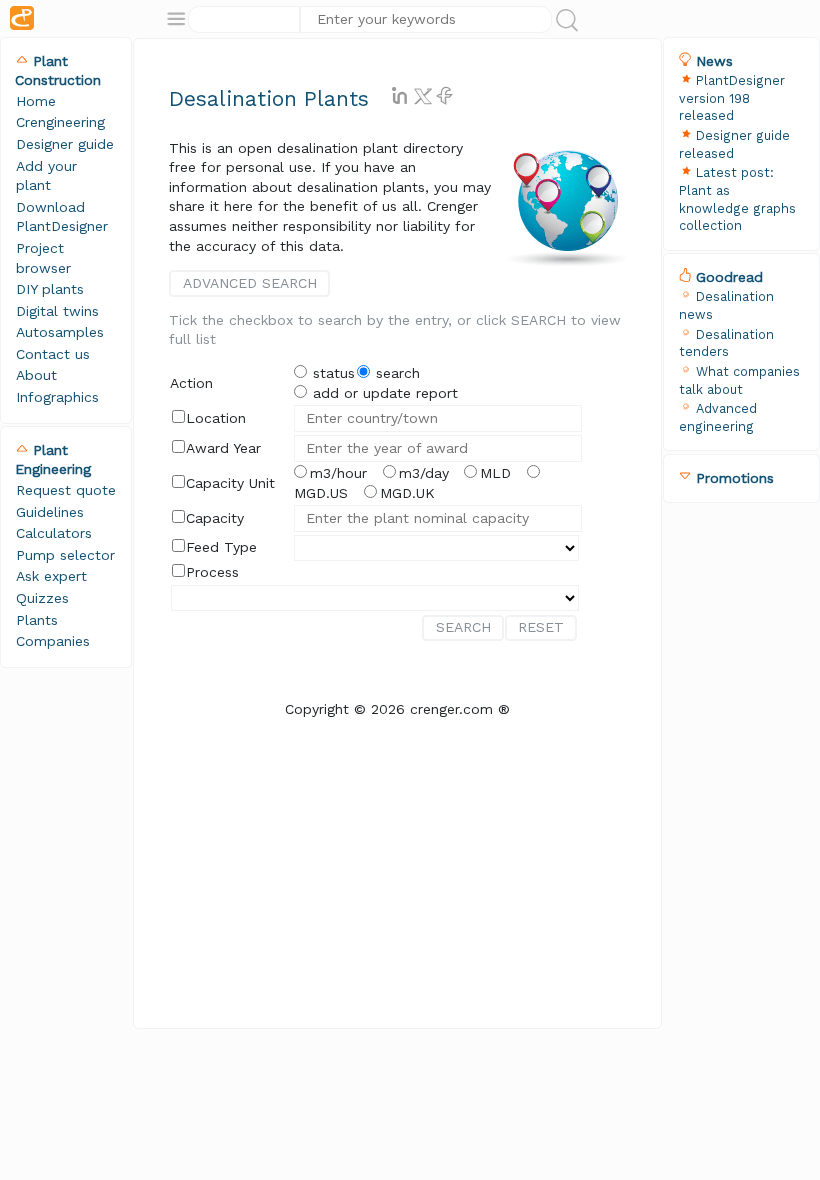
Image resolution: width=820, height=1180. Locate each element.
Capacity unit (230, 483)
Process (212, 572)
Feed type (221, 547)
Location (216, 418)
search (395, 373)
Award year (223, 448)
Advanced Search (250, 283)
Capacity (215, 518)
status (331, 373)
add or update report (383, 393)
